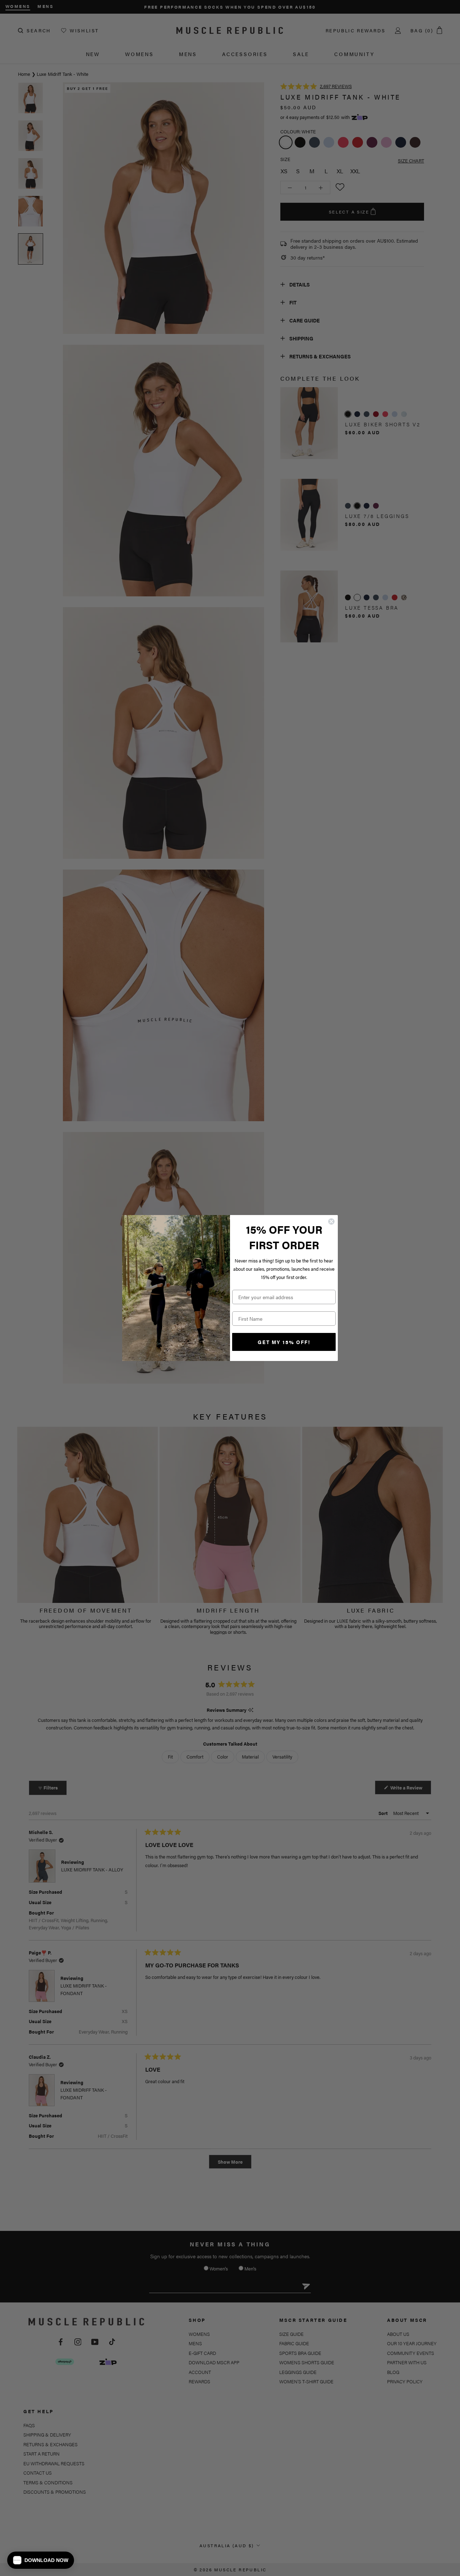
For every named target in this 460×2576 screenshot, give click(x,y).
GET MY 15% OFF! (284, 1342)
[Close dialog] (331, 1221)
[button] (41, 2560)
